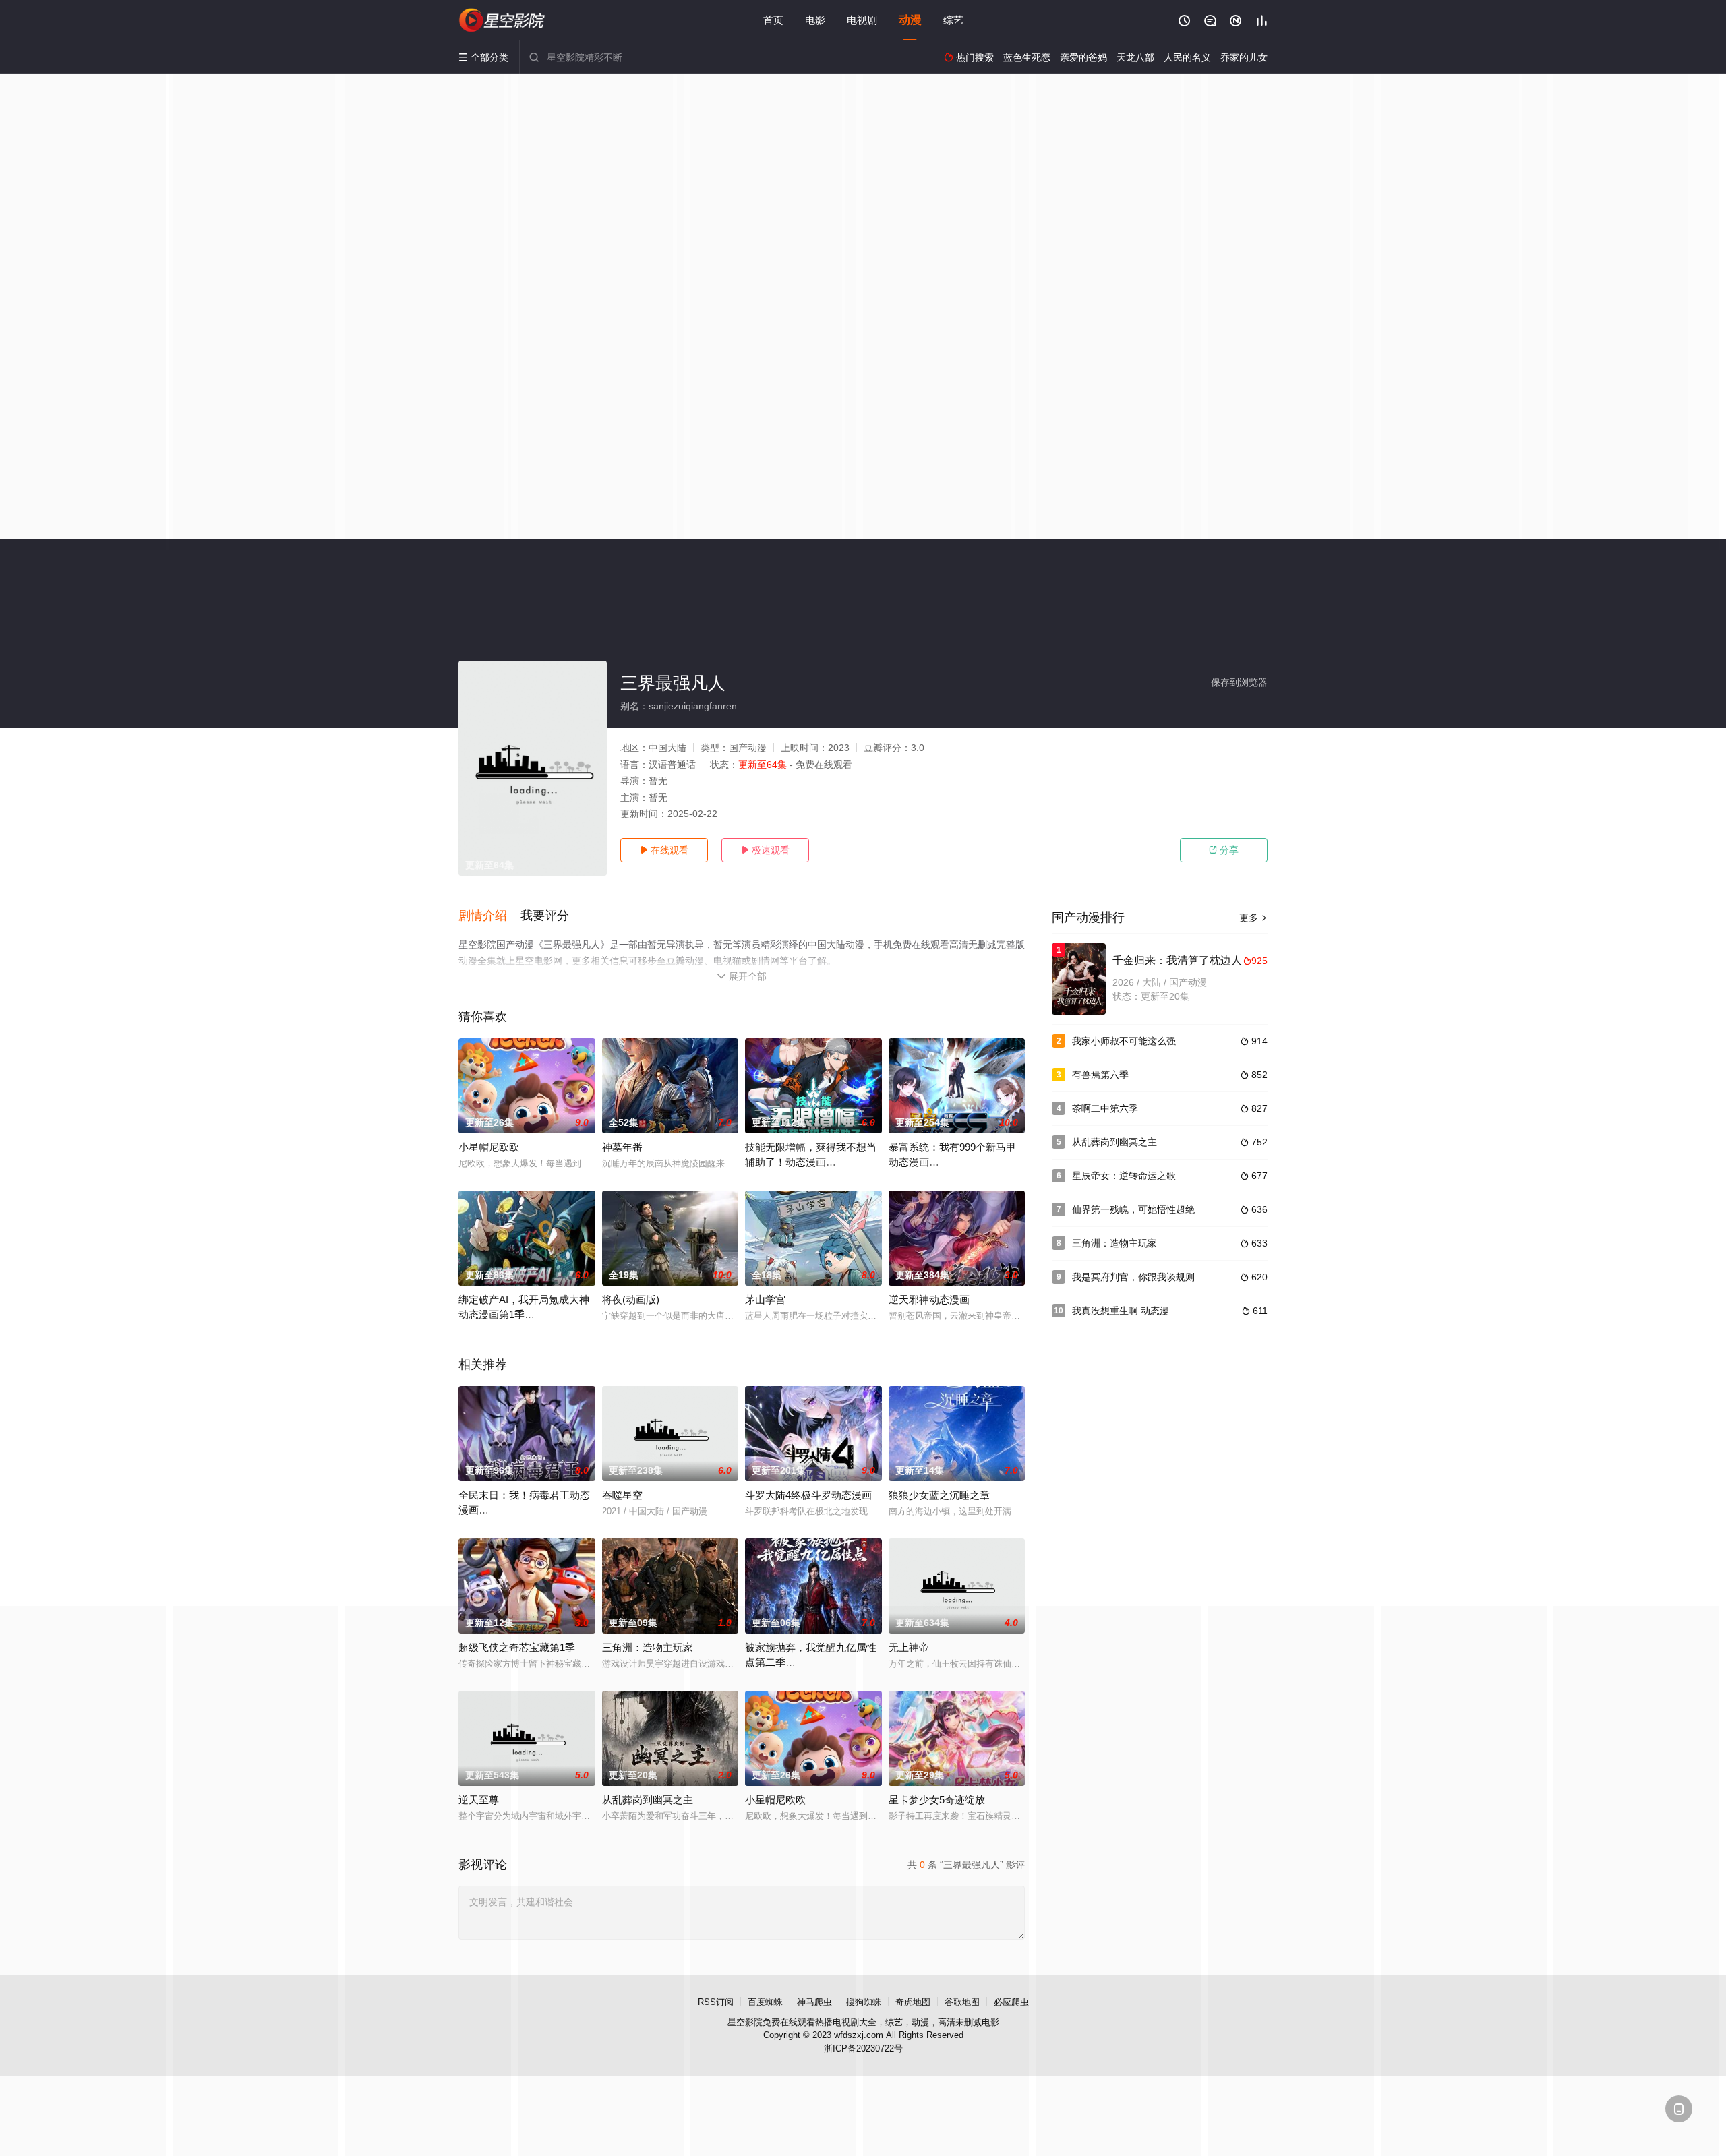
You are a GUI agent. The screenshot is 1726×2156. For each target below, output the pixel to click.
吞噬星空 (622, 1495)
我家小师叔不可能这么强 (1124, 1041)
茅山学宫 (765, 1299)
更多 (1253, 918)
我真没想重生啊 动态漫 (1121, 1311)
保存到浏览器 (1239, 682)
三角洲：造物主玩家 (1114, 1243)
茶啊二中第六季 (1105, 1108)
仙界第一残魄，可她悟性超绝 (1133, 1209)
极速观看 (765, 850)
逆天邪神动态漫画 (929, 1299)
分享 (1224, 850)
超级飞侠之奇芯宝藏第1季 (517, 1647)
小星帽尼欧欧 (489, 1147)
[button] (489, 916)
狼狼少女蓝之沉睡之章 (939, 1495)
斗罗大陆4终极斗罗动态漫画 (808, 1495)
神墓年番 (622, 1147)
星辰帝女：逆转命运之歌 (1124, 1176)
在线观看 (664, 850)
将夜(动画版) (631, 1299)
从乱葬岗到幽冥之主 (1114, 1142)
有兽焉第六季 (1100, 1075)
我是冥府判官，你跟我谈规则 (1133, 1277)
